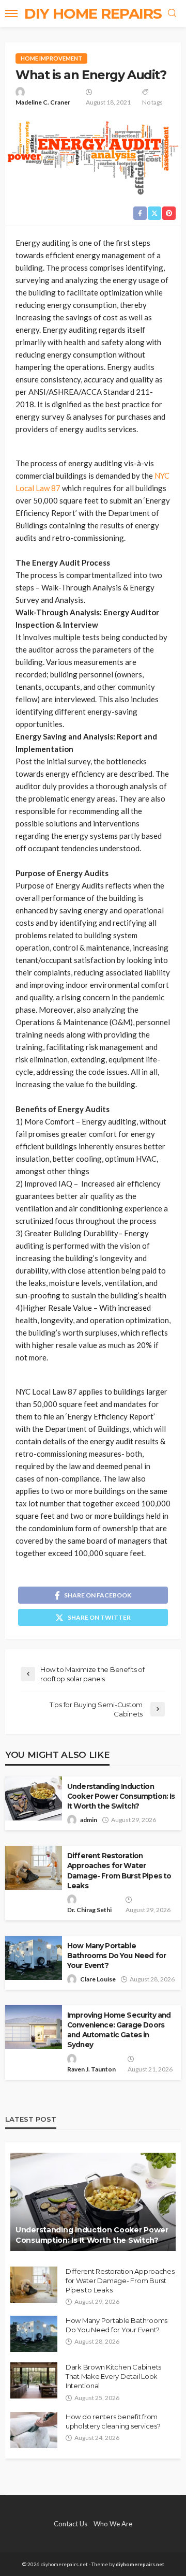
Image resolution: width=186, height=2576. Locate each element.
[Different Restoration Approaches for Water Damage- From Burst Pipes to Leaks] (34, 2285)
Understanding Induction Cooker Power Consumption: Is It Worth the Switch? (121, 1796)
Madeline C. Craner (43, 102)
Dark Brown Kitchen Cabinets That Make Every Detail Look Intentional (113, 2376)
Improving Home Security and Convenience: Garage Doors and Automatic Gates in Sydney (119, 2030)
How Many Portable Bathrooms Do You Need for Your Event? (117, 1956)
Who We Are (113, 2524)
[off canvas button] (11, 13)
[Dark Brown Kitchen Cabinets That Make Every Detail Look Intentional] (34, 2380)
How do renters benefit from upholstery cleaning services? (113, 2421)
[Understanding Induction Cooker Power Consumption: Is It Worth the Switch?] (93, 2202)
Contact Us (71, 2524)
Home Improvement (51, 58)
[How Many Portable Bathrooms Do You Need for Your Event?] (34, 2334)
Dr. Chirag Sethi (89, 1910)
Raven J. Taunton (91, 2069)
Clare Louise (98, 1979)
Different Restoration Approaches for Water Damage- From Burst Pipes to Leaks (119, 1870)
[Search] (172, 13)
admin (89, 1820)
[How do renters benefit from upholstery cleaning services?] (34, 2430)
